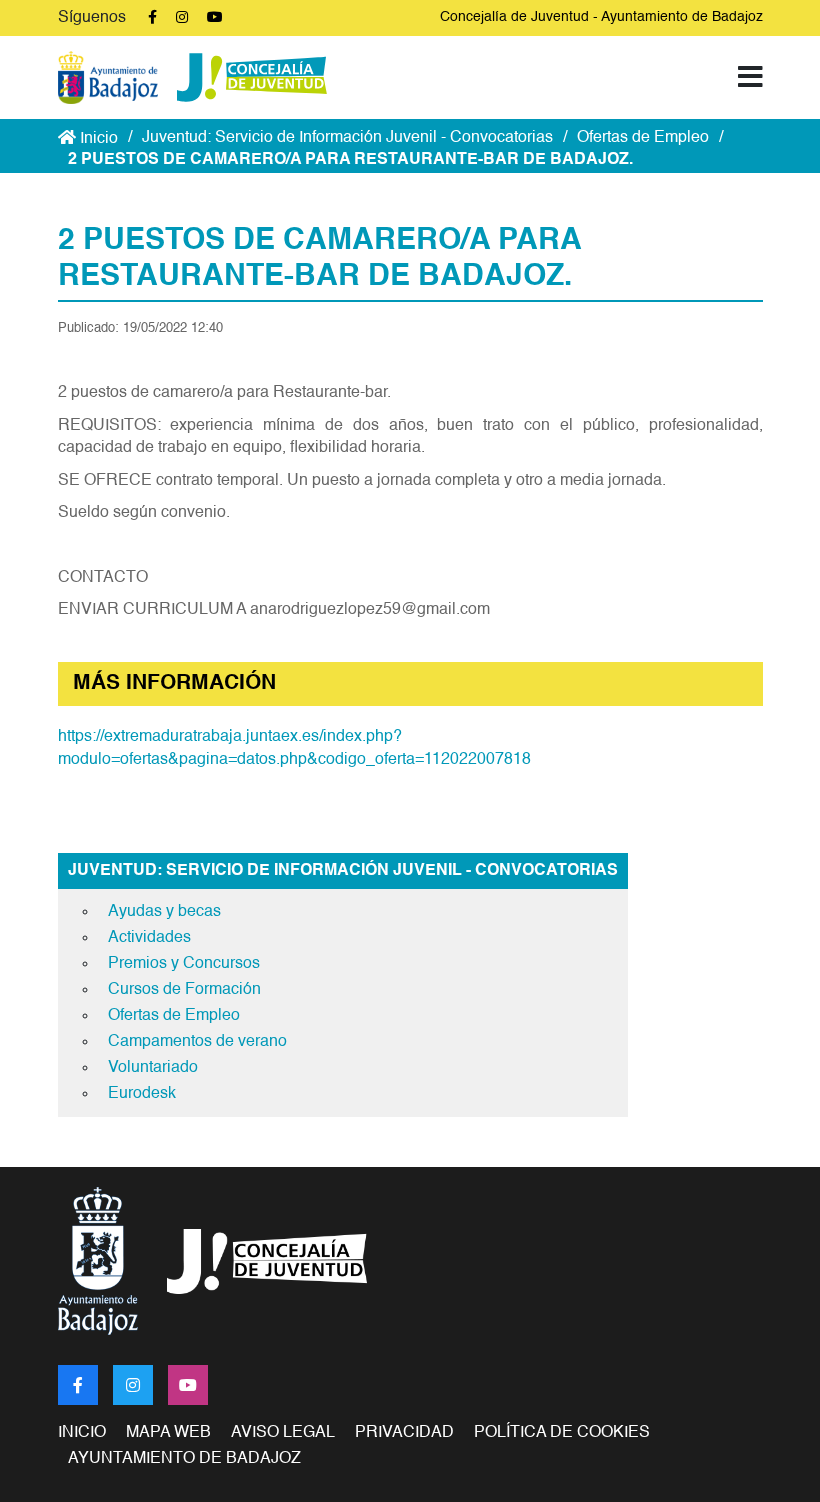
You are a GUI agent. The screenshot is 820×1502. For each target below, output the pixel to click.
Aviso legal (283, 1433)
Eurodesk (142, 1094)
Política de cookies (562, 1433)
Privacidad (404, 1433)
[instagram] (133, 1385)
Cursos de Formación (184, 990)
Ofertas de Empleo (643, 138)
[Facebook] (78, 1385)
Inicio (97, 139)
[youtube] (188, 1385)
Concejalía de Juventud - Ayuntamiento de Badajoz (601, 17)
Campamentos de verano (197, 1042)
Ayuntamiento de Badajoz (184, 1459)
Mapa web (168, 1433)
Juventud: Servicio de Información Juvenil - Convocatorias (347, 138)
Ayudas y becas (164, 912)
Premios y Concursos (184, 964)
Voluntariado (153, 1068)
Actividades (149, 938)
